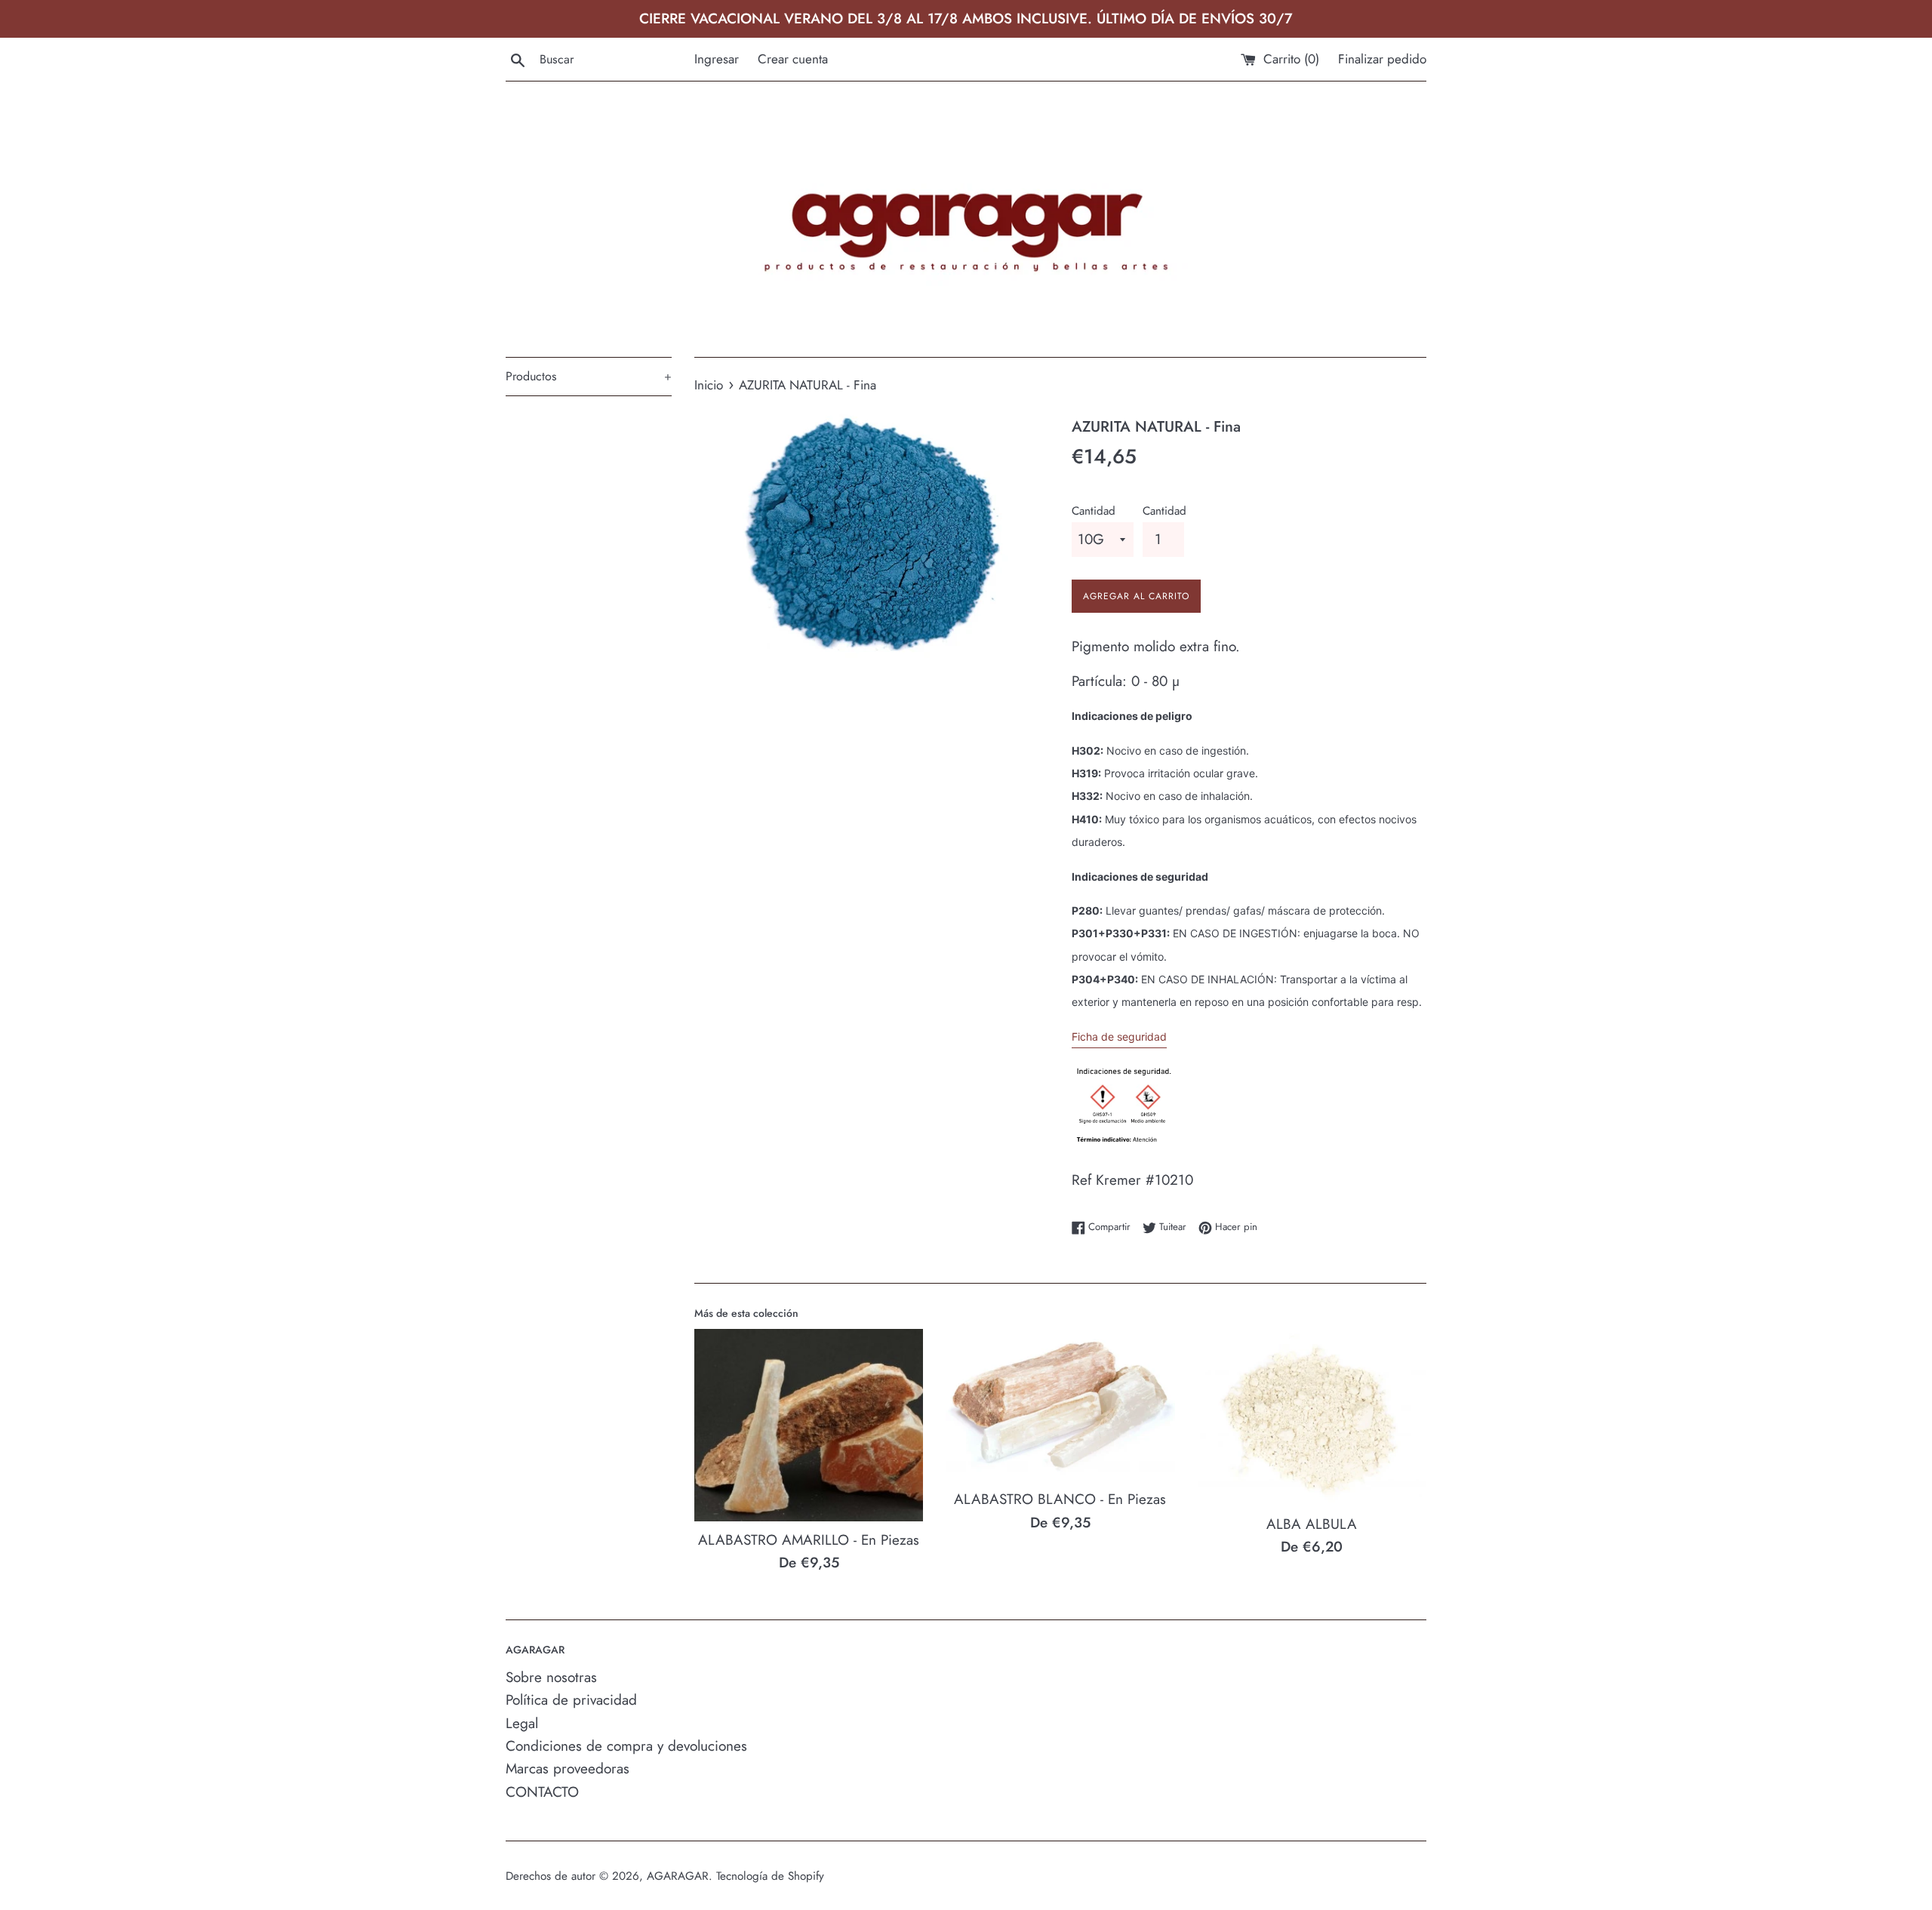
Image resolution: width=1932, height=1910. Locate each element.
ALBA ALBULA (1312, 1524)
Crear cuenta (793, 59)
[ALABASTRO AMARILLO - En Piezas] (809, 1425)
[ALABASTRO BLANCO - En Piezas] (1060, 1405)
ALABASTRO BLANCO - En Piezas (1060, 1499)
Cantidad (1094, 511)
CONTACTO (542, 1792)
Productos (589, 376)
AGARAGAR (678, 1876)
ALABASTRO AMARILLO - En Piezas (809, 1540)
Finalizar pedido (1382, 59)
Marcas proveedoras (568, 1769)
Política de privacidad (571, 1700)
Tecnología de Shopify (770, 1876)
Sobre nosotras (551, 1677)
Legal (522, 1723)
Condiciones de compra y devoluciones (626, 1746)
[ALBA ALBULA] (1312, 1417)
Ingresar (717, 59)
